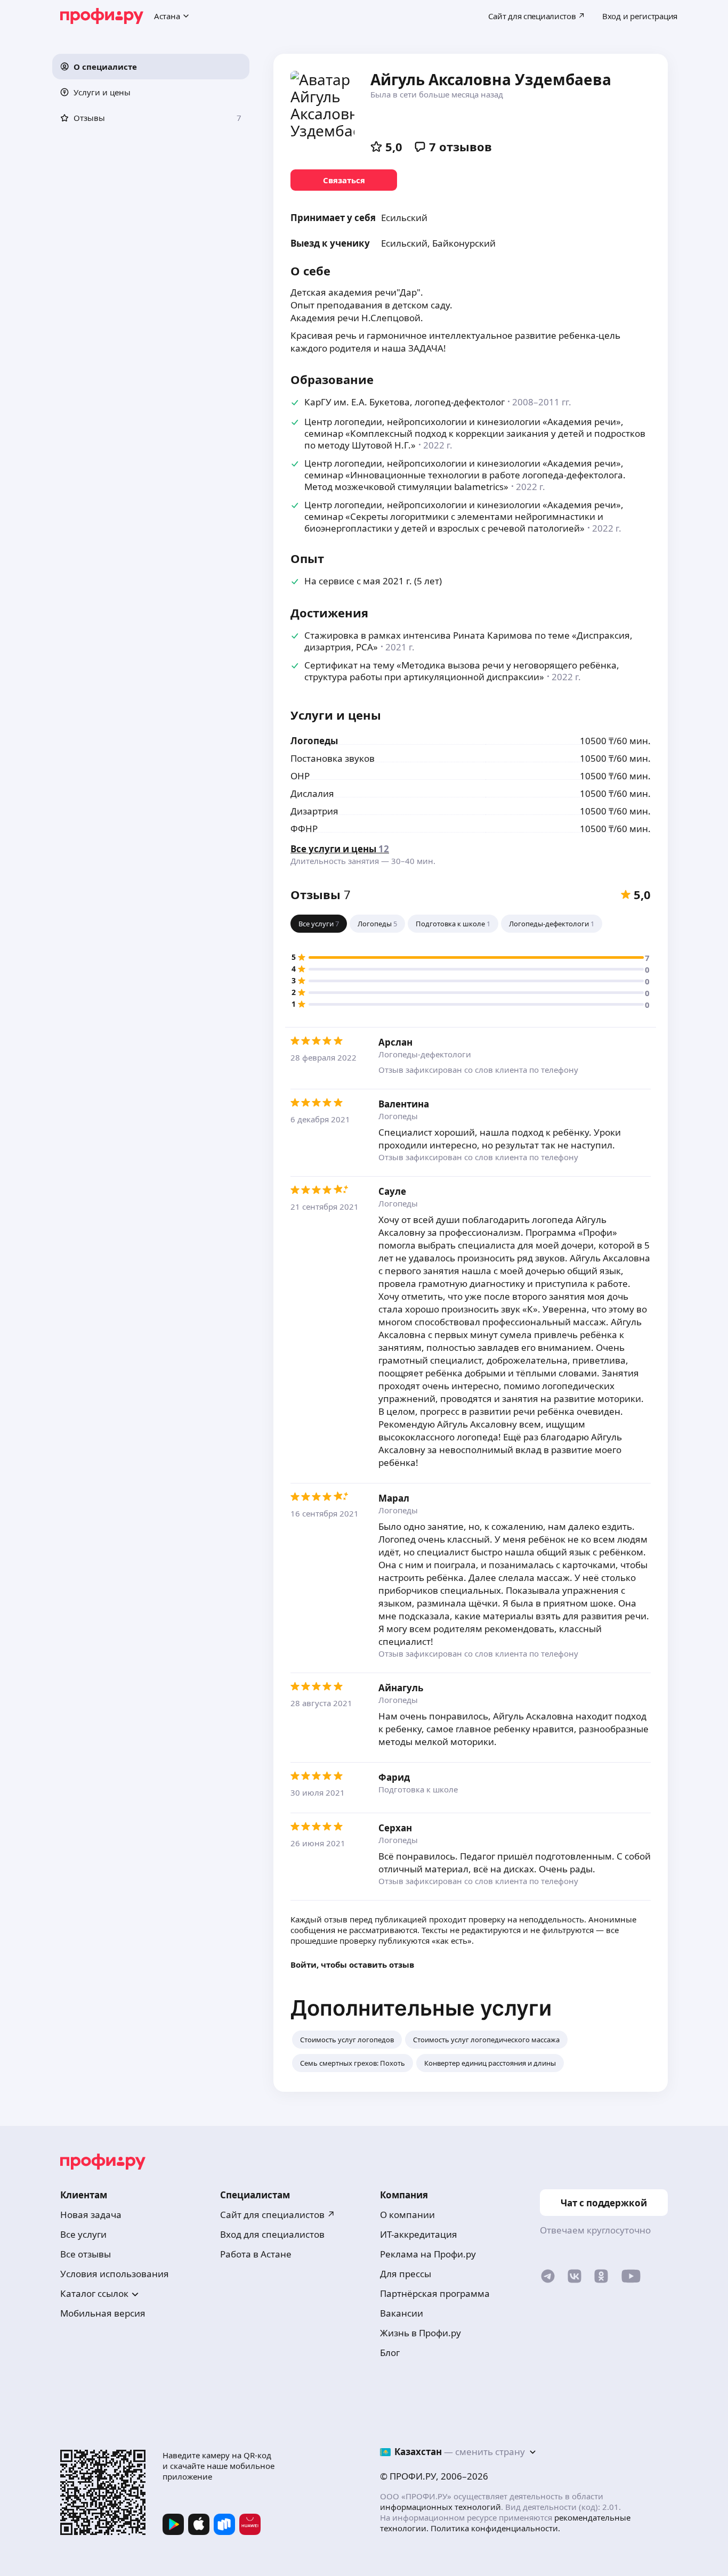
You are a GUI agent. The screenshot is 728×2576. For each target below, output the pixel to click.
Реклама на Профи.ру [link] (428, 2254)
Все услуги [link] (83, 2234)
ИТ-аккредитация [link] (419, 2234)
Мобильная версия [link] (103, 2313)
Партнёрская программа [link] (435, 2293)
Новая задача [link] (91, 2215)
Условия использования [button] (115, 2274)
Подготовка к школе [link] (418, 1789)
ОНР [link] (300, 776)
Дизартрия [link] (314, 811)
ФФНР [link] (304, 829)
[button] (151, 67)
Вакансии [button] (402, 2313)
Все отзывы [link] (86, 2254)
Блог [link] (390, 2353)
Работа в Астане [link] (256, 2254)
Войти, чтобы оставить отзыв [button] (352, 1964)
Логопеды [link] (314, 741)
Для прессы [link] (406, 2274)
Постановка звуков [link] (333, 758)
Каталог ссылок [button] (94, 2293)
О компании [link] (407, 2215)
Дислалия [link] (312, 793)
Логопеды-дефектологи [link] (425, 1054)
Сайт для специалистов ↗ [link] (278, 2215)
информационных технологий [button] (440, 2507)
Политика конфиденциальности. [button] (495, 2528)
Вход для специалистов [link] (272, 2234)
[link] (344, 180)
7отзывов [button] (460, 146)
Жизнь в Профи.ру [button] (420, 2333)
